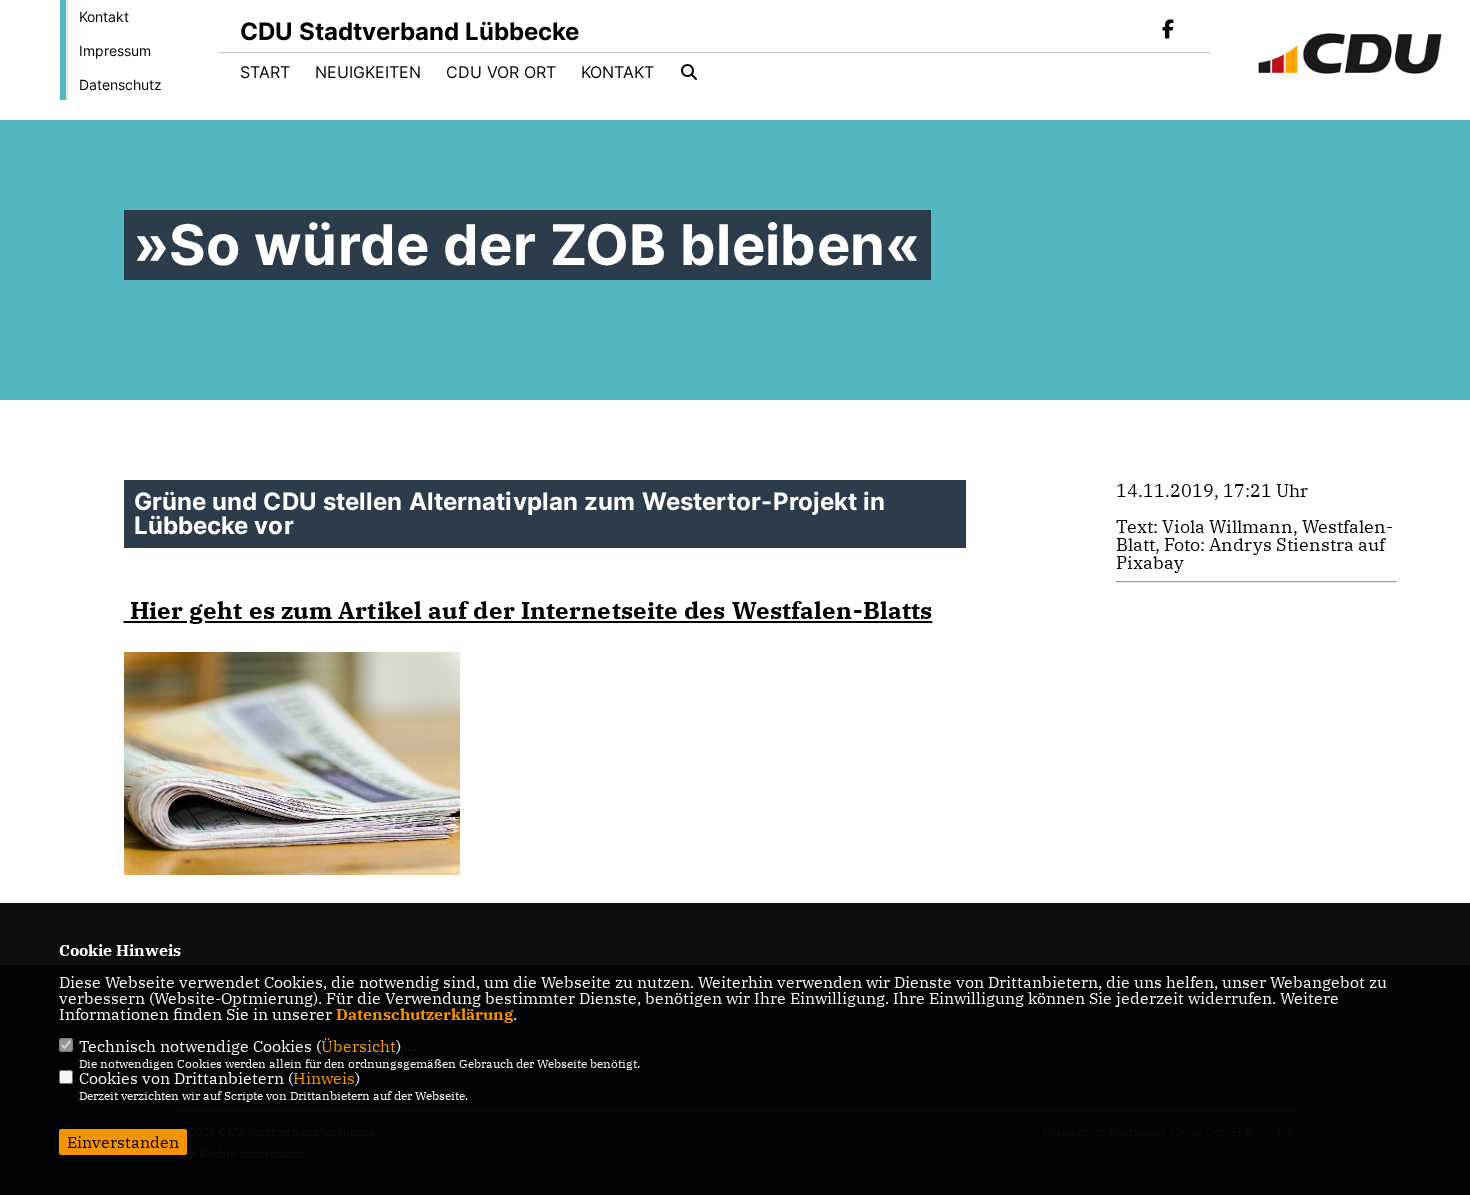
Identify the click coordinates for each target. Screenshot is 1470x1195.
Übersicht (358, 1046)
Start (265, 72)
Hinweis (324, 1078)
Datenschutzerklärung (424, 1014)
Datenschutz (120, 84)
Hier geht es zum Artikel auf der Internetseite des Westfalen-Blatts (528, 610)
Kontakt (104, 16)
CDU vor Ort (501, 72)
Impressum (115, 50)
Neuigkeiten (368, 72)
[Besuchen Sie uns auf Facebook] (1168, 31)
